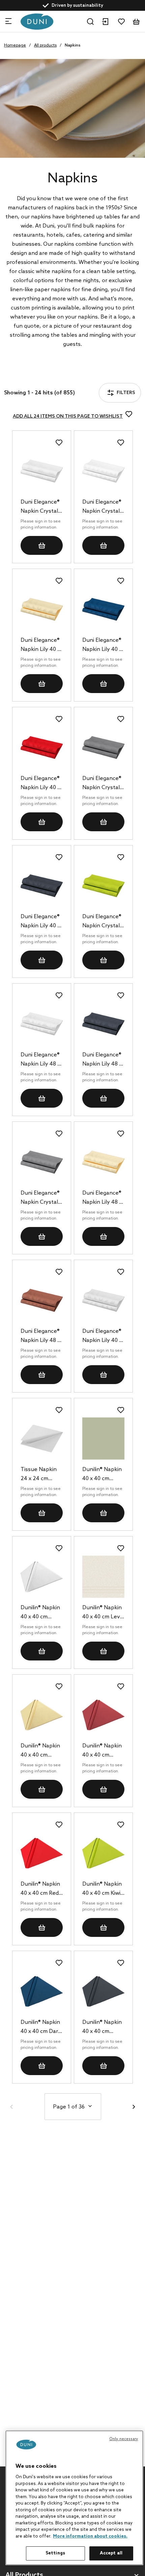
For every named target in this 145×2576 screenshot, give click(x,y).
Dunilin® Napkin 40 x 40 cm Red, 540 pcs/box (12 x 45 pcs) (41, 1889)
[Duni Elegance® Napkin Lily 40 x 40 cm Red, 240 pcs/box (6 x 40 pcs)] (42, 747)
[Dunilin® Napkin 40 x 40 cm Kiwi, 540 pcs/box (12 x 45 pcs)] (103, 1853)
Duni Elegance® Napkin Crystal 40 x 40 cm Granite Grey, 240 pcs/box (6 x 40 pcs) (103, 784)
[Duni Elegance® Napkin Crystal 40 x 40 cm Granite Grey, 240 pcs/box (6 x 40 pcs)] (103, 747)
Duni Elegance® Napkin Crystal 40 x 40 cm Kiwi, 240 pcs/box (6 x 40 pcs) (103, 922)
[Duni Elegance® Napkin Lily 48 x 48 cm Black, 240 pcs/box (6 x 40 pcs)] (103, 1024)
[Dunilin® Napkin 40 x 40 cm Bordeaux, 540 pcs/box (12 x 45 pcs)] (103, 1715)
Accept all (111, 2553)
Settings (55, 2553)
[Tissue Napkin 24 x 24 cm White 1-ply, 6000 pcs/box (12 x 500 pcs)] (42, 1439)
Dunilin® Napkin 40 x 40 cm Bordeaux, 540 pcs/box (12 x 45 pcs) (103, 1751)
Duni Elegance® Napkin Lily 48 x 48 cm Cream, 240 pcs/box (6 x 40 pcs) (103, 1198)
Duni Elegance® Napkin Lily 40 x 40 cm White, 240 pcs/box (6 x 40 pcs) (103, 1337)
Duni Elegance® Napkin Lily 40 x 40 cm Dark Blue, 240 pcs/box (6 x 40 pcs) (102, 646)
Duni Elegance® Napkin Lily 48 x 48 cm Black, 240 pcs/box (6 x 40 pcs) (103, 1060)
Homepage (15, 46)
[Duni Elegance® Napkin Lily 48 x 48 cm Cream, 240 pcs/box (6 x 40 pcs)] (103, 1162)
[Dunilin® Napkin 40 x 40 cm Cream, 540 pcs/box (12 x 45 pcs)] (42, 1715)
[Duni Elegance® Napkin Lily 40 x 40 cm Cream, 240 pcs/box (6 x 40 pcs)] (42, 609)
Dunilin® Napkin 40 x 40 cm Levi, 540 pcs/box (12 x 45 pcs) (103, 1613)
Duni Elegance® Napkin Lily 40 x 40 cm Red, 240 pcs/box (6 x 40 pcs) (40, 784)
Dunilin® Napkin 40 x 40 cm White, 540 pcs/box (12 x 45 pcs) (41, 1613)
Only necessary (124, 2439)
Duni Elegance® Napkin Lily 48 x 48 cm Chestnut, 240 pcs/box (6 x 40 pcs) (40, 1337)
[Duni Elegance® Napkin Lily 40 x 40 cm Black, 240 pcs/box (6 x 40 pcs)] (42, 886)
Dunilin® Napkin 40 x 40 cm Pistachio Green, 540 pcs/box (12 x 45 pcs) (103, 1475)
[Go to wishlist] (121, 22)
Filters (30, 375)
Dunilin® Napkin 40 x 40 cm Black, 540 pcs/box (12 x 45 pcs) (103, 2028)
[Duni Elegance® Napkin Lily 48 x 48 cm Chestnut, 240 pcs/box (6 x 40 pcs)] (42, 1300)
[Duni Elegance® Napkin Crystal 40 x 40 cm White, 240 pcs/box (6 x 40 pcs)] (42, 471)
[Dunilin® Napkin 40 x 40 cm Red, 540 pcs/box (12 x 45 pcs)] (42, 1853)
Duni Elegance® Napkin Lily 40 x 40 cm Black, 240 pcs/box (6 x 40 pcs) (41, 922)
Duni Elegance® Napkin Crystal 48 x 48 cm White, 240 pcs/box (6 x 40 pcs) (102, 507)
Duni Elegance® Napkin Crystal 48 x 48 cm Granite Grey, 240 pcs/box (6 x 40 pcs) (41, 1198)
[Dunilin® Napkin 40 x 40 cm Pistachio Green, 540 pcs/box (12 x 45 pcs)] (103, 1439)
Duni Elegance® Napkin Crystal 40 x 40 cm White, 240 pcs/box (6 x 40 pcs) (40, 507)
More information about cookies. (90, 2536)
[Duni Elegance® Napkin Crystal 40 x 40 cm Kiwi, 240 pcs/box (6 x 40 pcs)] (103, 886)
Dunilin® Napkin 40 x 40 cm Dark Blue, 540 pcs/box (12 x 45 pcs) (41, 2028)
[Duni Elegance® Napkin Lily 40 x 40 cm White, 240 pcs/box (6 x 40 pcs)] (103, 1300)
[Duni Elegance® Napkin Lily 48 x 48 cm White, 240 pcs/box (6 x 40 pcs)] (42, 1024)
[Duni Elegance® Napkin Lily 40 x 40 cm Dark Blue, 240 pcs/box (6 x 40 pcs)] (103, 609)
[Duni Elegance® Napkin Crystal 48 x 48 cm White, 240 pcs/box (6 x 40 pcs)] (103, 471)
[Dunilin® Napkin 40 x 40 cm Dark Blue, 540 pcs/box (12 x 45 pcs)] (42, 1991)
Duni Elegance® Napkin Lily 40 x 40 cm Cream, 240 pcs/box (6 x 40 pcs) (41, 646)
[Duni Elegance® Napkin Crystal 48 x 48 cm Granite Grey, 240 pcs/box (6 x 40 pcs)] (42, 1162)
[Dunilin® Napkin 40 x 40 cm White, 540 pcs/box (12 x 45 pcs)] (42, 1577)
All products (45, 46)
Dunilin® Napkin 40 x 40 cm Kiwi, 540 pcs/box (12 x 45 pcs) (103, 1889)
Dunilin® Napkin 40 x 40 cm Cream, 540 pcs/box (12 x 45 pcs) (41, 1751)
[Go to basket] (136, 22)
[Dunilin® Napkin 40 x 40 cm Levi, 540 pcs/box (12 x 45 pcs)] (103, 1577)
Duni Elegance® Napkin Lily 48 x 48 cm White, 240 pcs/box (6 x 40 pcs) (41, 1060)
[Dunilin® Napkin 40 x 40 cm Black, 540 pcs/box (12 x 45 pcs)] (103, 1991)
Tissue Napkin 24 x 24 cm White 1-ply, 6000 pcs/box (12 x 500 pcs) (39, 1475)
